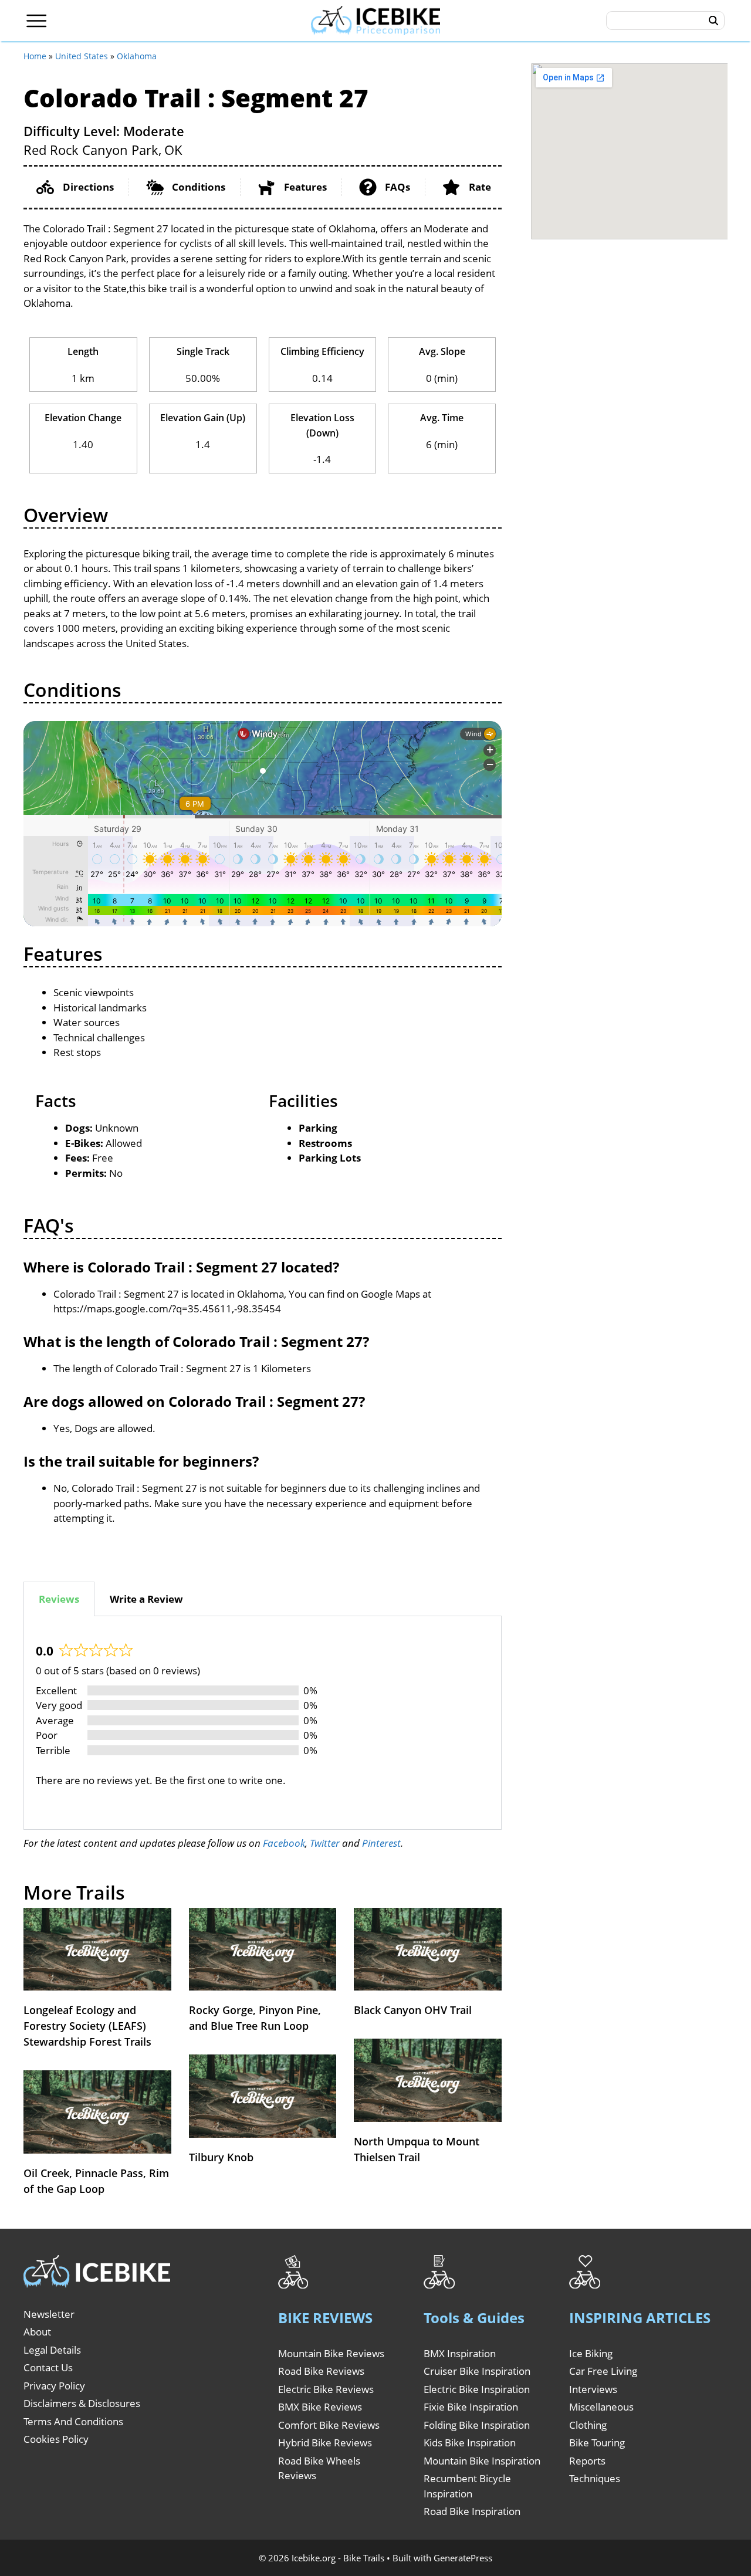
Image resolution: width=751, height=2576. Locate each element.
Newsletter (49, 2314)
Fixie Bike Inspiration (471, 2407)
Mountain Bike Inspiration (482, 2461)
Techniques (595, 2478)
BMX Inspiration (460, 2353)
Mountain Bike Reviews (331, 2353)
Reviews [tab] (59, 1599)
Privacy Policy (54, 2386)
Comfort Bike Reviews (329, 2425)
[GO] (714, 21)
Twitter (325, 1843)
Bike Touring (597, 2443)
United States (82, 56)
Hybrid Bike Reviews (325, 2443)
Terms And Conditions (73, 2421)
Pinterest (381, 1843)
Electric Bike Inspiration (477, 2389)
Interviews (593, 2389)
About (37, 2332)
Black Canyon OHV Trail (413, 2010)
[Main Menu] (37, 21)
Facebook (284, 1843)
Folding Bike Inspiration (477, 2425)
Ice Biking (591, 2353)
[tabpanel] (263, 1723)
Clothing (588, 2425)
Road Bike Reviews (321, 2371)
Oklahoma (137, 56)
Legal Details (52, 2350)
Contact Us (48, 2367)
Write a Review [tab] (146, 1599)
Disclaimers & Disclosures (82, 2403)
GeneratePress (463, 2558)
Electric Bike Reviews (326, 2389)
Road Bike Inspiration (472, 2511)
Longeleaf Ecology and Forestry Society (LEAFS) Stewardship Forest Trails (87, 2026)
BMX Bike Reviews (320, 2407)
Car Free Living (603, 2371)
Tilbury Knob (221, 2157)
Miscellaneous (601, 2407)
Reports (587, 2461)
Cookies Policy (56, 2439)
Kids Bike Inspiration (470, 2443)
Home (35, 56)
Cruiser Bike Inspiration (477, 2371)
